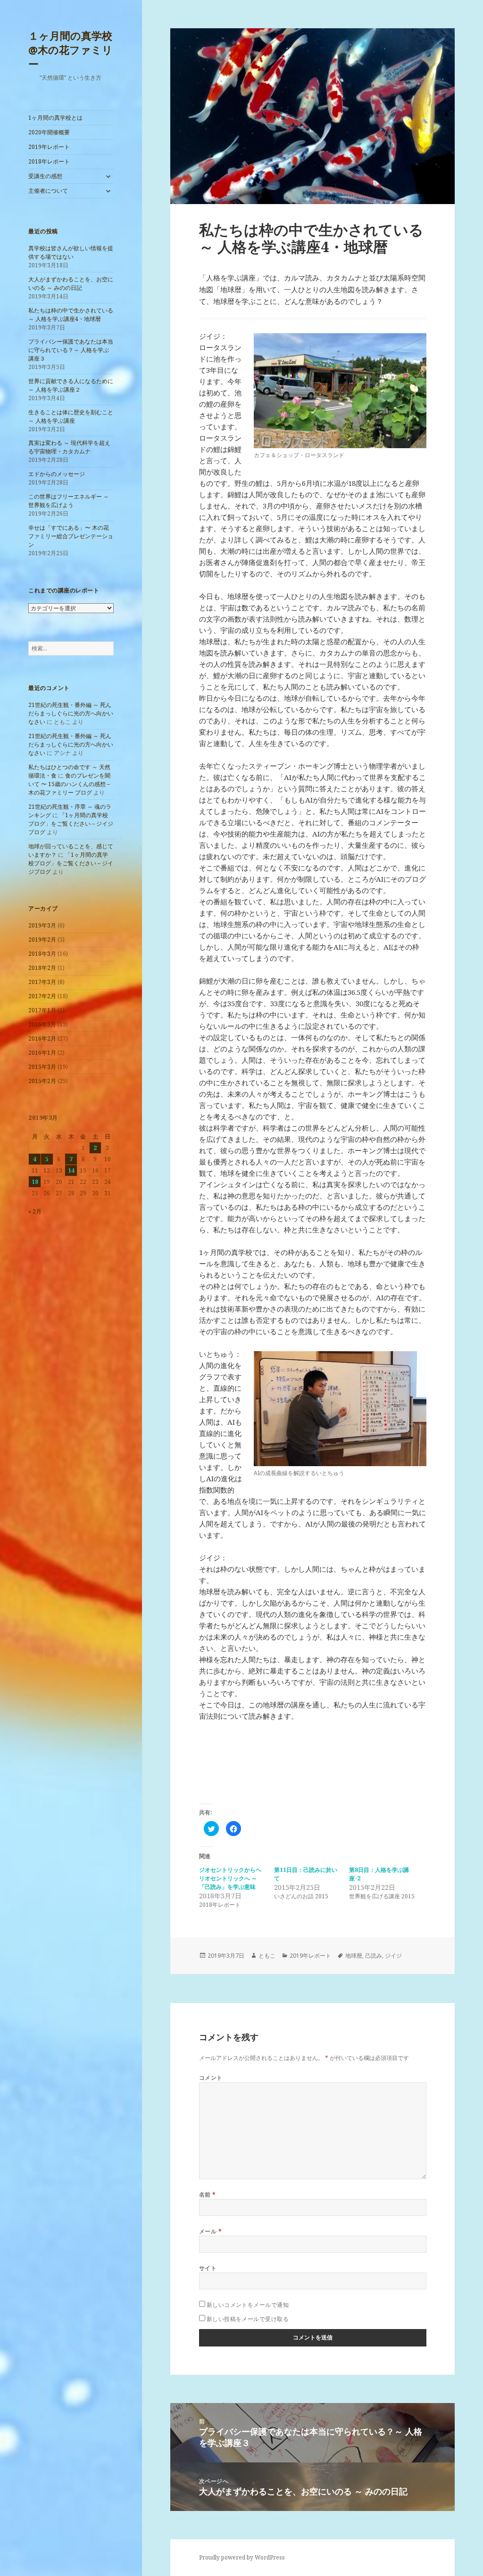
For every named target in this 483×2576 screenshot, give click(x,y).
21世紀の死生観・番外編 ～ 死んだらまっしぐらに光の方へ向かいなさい (71, 713)
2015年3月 (42, 1067)
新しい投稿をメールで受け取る (248, 2319)
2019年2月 (42, 939)
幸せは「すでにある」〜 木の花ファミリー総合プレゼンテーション (71, 536)
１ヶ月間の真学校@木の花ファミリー (71, 49)
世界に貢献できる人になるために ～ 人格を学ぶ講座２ (71, 385)
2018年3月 (42, 954)
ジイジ (393, 1956)
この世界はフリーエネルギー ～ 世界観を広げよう (69, 501)
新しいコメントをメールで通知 (248, 2305)
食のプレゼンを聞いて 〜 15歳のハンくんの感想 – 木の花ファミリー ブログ (69, 784)
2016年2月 (42, 1038)
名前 (208, 2195)
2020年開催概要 (49, 132)
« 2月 (35, 1211)
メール (210, 2231)
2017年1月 (42, 1010)
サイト (208, 2268)
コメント (211, 2078)
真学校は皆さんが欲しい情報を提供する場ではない (71, 252)
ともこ (267, 1956)
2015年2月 (42, 1081)
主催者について (48, 191)
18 (35, 1182)
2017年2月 (42, 996)
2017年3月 (42, 982)
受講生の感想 (45, 176)
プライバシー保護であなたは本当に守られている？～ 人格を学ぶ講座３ (71, 350)
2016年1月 (42, 1053)
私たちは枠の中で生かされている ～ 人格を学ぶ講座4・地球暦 (71, 315)
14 (71, 1170)
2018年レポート (49, 161)
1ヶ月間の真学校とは (55, 118)
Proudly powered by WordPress (242, 2557)
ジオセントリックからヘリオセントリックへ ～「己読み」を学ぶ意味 (230, 1878)
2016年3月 (42, 1024)
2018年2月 (42, 968)
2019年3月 (42, 925)
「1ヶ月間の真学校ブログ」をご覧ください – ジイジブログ (71, 824)
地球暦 (354, 1956)
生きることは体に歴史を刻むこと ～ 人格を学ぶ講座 (71, 416)
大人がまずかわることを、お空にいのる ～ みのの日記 (71, 283)
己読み (374, 1956)
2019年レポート (49, 147)
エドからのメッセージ (57, 474)
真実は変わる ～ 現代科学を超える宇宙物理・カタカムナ (69, 447)
